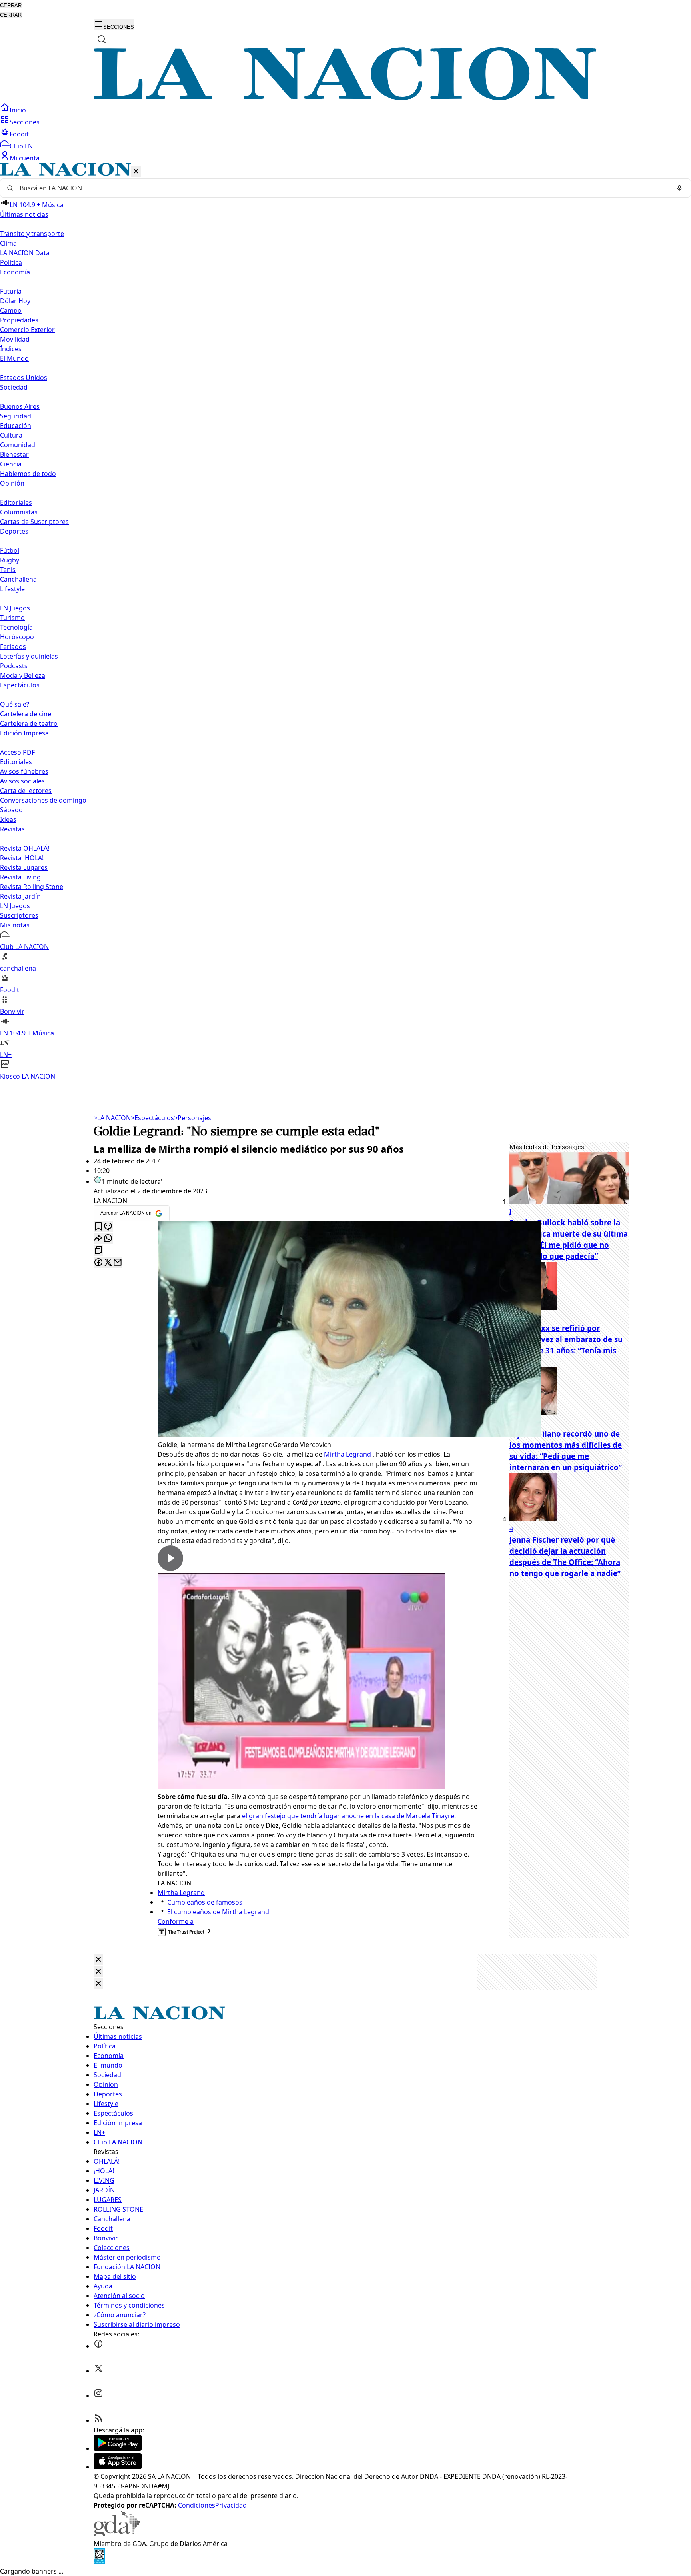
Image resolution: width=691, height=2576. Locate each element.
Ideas (8, 819)
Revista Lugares (24, 867)
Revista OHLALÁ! (25, 848)
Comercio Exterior (27, 330)
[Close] (98, 1960)
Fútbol (10, 550)
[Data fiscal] (99, 2562)
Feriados (13, 647)
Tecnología (16, 627)
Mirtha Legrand (347, 1454)
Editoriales (16, 502)
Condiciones (197, 2505)
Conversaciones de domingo (43, 800)
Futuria (11, 291)
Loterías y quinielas (29, 656)
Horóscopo (17, 637)
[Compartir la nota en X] (108, 1263)
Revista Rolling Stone (32, 887)
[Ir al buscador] (102, 39)
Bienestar (14, 454)
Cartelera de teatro (29, 723)
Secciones (25, 122)
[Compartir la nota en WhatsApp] (108, 1239)
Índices (11, 349)
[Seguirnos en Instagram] (98, 2396)
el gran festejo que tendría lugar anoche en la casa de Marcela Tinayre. (349, 1816)
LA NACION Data (25, 253)
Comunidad (18, 445)
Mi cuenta (25, 158)
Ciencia (11, 464)
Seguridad (16, 416)
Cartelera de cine (26, 714)
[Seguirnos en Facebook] (98, 2346)
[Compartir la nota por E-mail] (118, 1263)
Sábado (11, 810)
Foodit (19, 134)
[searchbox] (342, 188)
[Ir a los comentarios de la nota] (108, 1227)
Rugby (10, 560)
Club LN (21, 146)
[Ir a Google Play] (118, 2448)
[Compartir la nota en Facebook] (98, 1263)
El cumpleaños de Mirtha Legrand (218, 1912)
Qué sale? (15, 704)
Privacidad (231, 2505)
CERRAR (11, 5)
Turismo (12, 618)
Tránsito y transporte (32, 234)
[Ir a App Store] (118, 2467)
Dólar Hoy (15, 301)
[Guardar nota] (98, 1227)
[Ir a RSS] (98, 2420)
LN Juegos (15, 608)
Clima (8, 243)
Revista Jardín (20, 896)
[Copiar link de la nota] (98, 1251)
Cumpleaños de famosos (205, 1902)
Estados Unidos (24, 378)
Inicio (18, 110)
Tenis (8, 570)
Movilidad (15, 339)
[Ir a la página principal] (345, 98)
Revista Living (20, 877)
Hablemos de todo (28, 474)
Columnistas (19, 512)
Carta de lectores (26, 791)
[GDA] (117, 2534)
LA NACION (112, 1118)
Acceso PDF (17, 752)
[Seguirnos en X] (98, 2371)
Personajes (193, 1118)
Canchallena (18, 579)
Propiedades (19, 320)
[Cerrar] (136, 172)
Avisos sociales (22, 781)
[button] (345, 622)
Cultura (11, 435)
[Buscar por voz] (679, 188)
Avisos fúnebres (24, 771)
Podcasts (14, 666)
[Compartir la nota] (98, 1239)
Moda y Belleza (23, 675)
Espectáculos (152, 1118)
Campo (11, 310)
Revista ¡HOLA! (22, 858)
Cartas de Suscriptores (34, 522)
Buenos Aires (20, 406)
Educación (16, 426)
